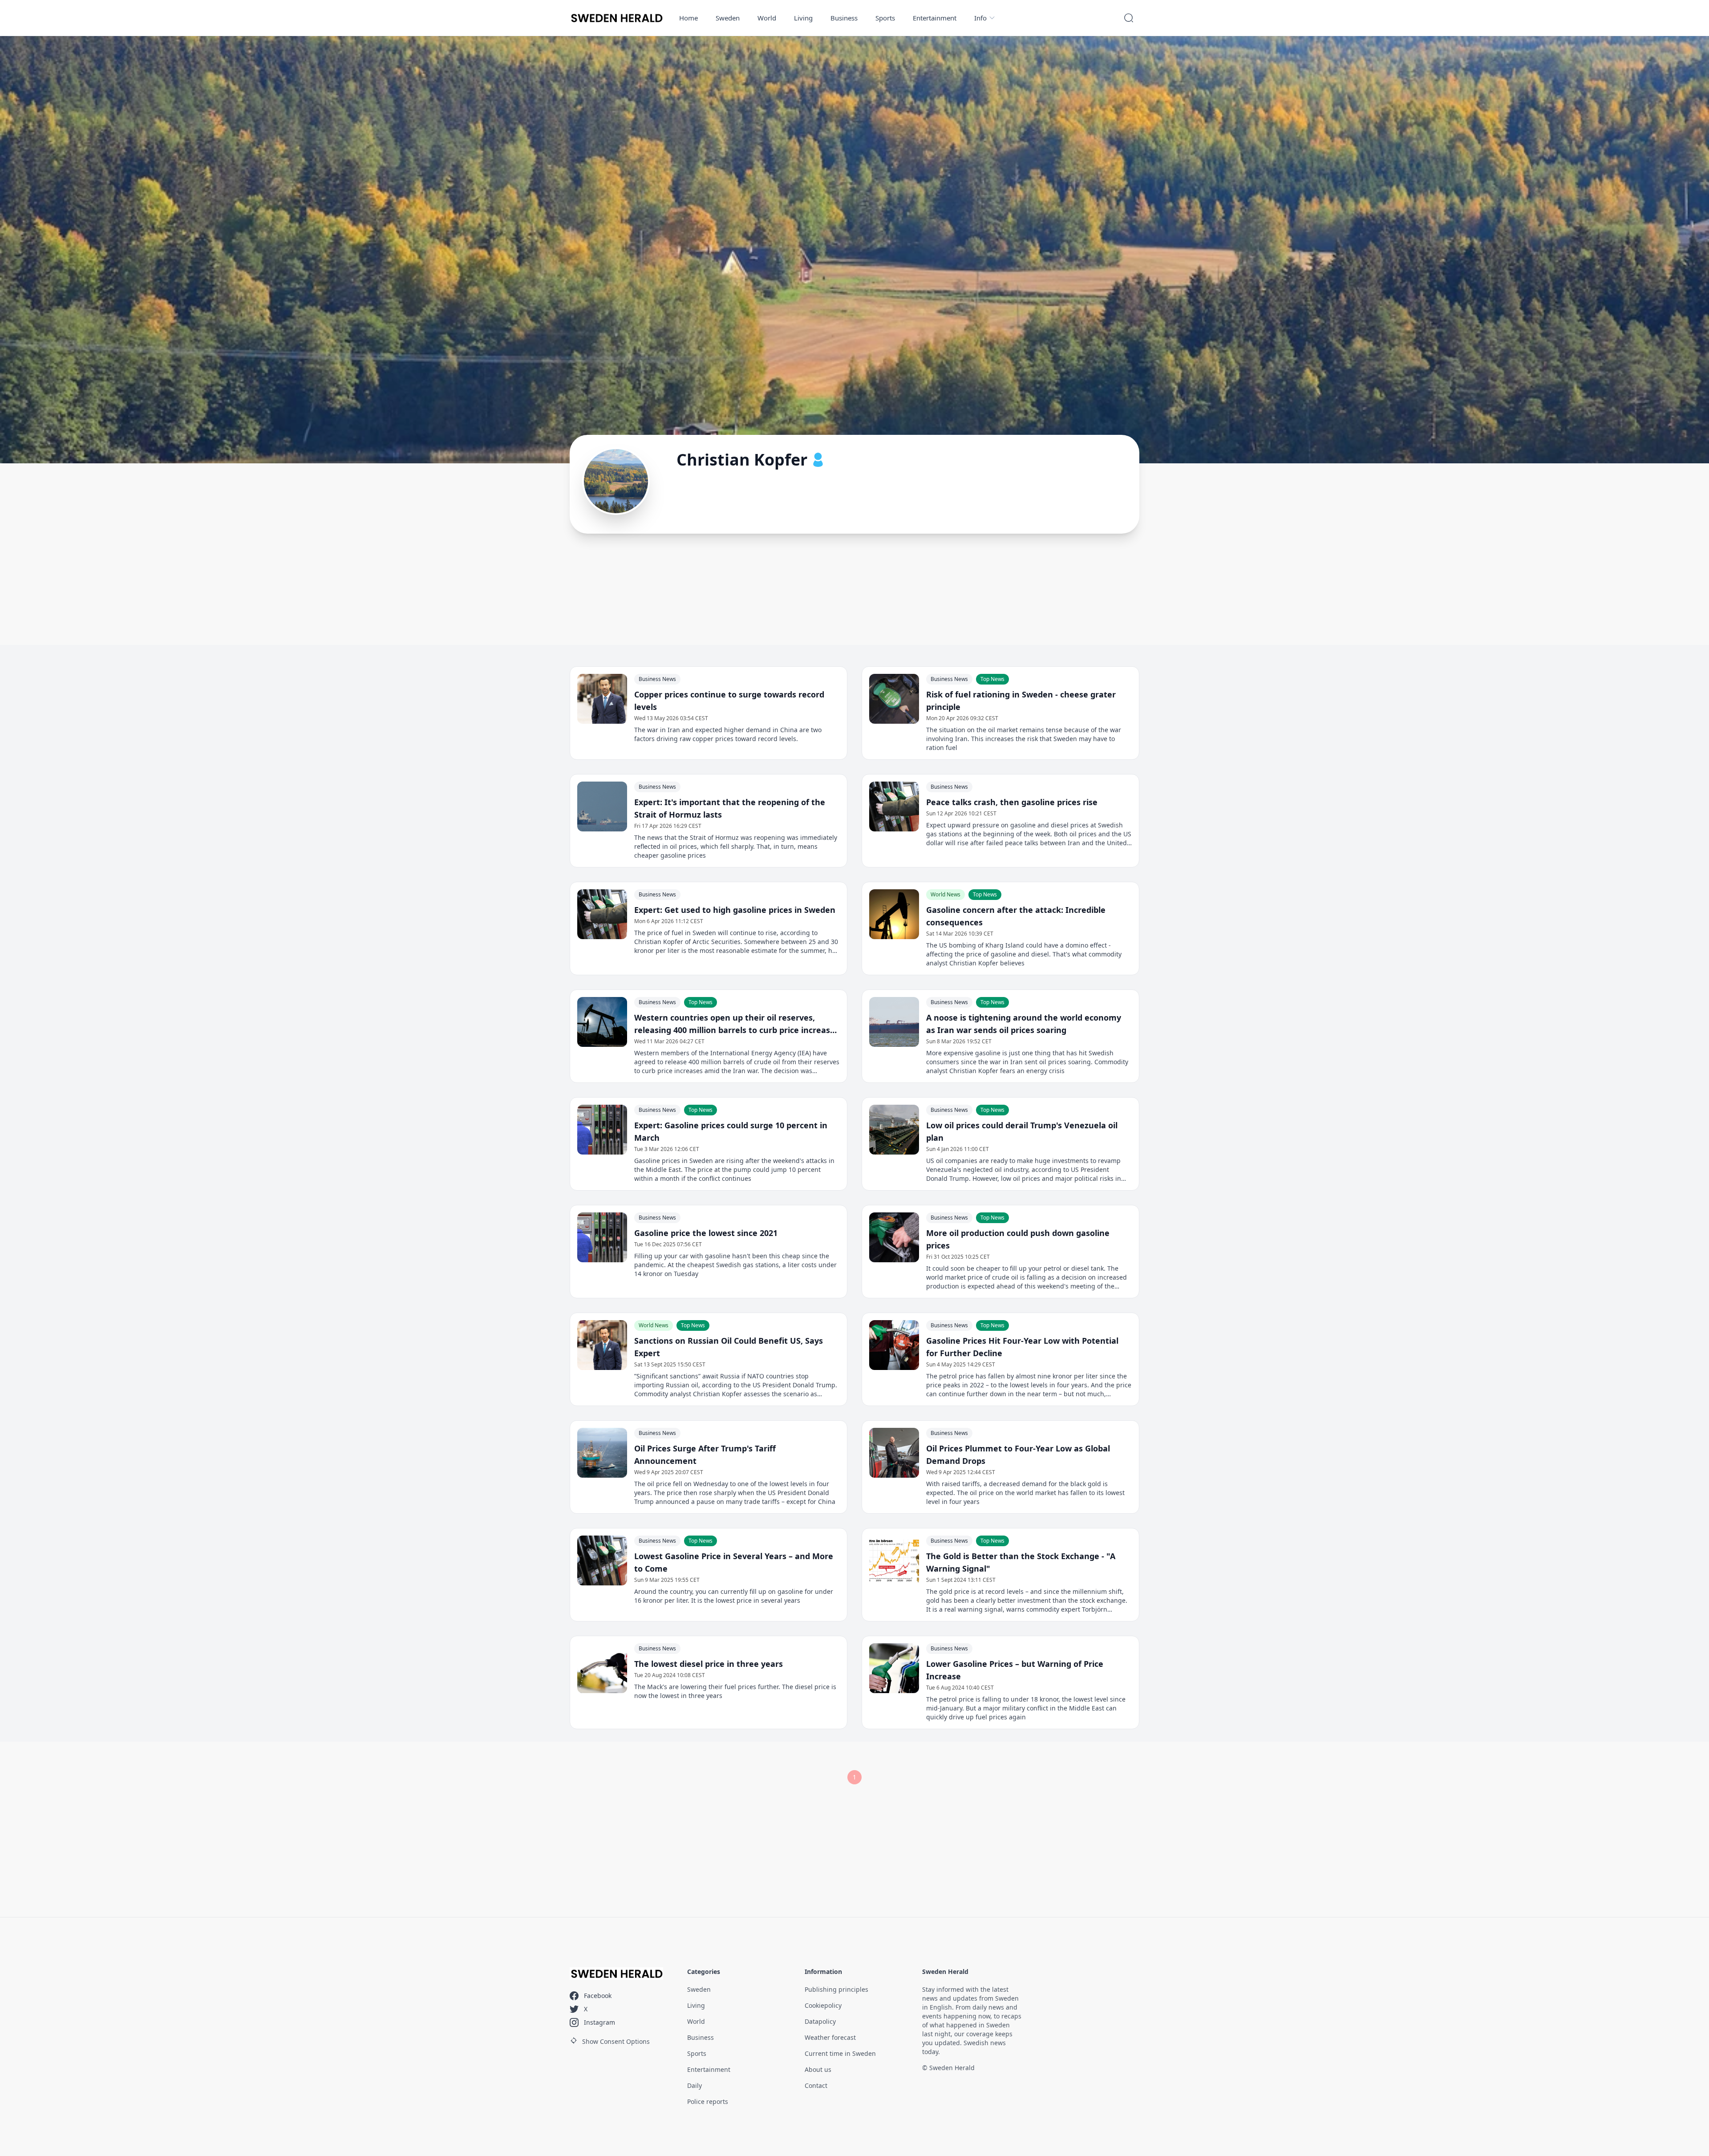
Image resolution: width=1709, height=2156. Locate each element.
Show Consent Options (616, 2041)
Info (980, 18)
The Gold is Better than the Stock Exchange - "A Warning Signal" (1021, 1562)
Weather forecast (830, 2037)
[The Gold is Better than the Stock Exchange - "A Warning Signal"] (894, 1560)
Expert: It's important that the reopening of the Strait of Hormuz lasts (730, 808)
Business (844, 18)
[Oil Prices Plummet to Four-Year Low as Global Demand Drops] (894, 1453)
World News (946, 894)
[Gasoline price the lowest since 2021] (602, 1237)
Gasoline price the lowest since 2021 (706, 1233)
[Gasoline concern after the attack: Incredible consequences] (894, 914)
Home (688, 18)
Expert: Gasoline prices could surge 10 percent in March (731, 1131)
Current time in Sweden (840, 2053)
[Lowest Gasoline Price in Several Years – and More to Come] (602, 1560)
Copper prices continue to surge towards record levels (729, 701)
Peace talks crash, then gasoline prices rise (1012, 802)
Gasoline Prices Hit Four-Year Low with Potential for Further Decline (1022, 1347)
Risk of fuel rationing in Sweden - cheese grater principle (1021, 701)
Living (803, 18)
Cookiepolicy (823, 2005)
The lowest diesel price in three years (709, 1664)
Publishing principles (836, 1989)
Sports (885, 18)
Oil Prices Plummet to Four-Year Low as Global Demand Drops (1018, 1455)
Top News (992, 679)
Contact (816, 2085)
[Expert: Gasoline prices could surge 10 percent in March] (602, 1130)
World (767, 18)
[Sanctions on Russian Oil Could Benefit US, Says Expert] (602, 1345)
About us (818, 2069)
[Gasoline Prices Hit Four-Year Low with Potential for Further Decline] (894, 1345)
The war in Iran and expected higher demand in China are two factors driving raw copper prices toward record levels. (728, 734)
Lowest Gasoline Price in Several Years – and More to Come (734, 1562)
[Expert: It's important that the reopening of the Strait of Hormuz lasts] (602, 806)
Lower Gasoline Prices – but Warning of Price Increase (1015, 1670)
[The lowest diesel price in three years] (602, 1668)
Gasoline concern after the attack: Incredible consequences (1016, 916)
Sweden (728, 18)
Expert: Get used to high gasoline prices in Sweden (735, 910)
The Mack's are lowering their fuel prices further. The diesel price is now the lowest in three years (735, 1691)
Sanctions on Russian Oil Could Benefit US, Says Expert (729, 1347)
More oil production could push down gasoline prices (1018, 1239)
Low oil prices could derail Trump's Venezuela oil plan (1022, 1131)
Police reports (708, 2101)
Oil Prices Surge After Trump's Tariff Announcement (705, 1455)
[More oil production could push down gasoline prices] (894, 1237)
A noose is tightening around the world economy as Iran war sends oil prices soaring (1024, 1024)
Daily (695, 2085)
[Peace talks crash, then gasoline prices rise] (894, 806)
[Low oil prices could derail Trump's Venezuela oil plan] (894, 1130)
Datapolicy (820, 2021)
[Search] (1129, 18)
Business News (657, 679)
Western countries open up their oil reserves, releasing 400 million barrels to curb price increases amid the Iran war (737, 1024)
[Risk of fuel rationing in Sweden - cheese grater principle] (894, 699)
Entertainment (935, 18)
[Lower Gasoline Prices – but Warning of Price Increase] (894, 1668)
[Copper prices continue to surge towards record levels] (602, 699)
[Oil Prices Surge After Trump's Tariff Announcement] (602, 1453)
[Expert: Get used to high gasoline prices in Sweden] (602, 914)
